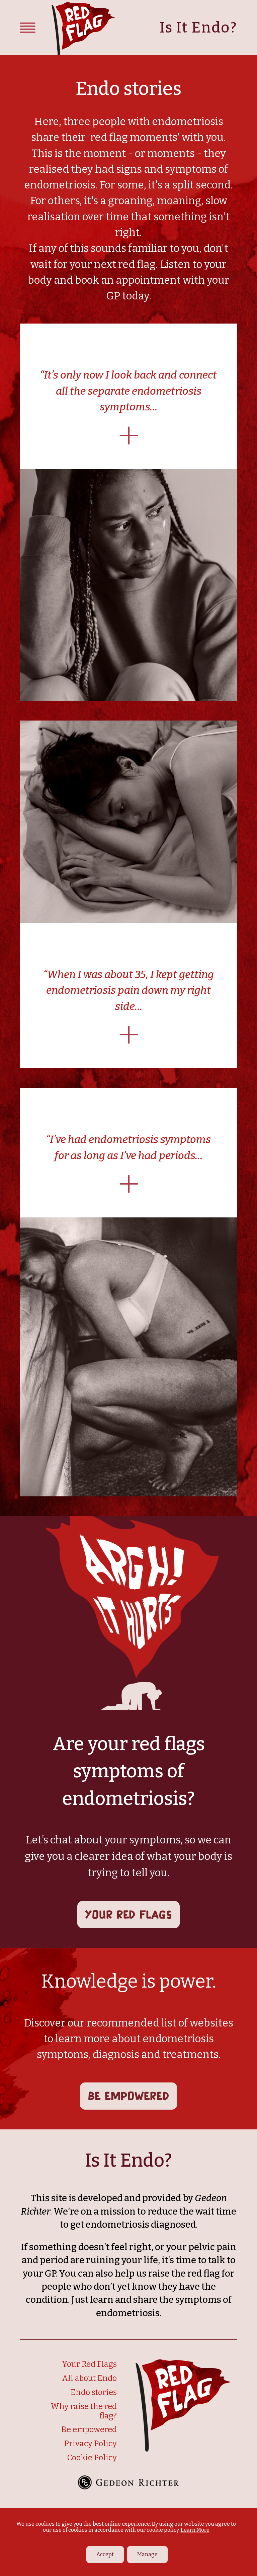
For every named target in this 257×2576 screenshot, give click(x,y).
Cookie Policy (92, 2458)
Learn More (195, 2530)
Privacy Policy (91, 2444)
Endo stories (94, 2392)
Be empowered (129, 2096)
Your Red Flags (128, 1914)
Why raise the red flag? (84, 2411)
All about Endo (89, 2378)
